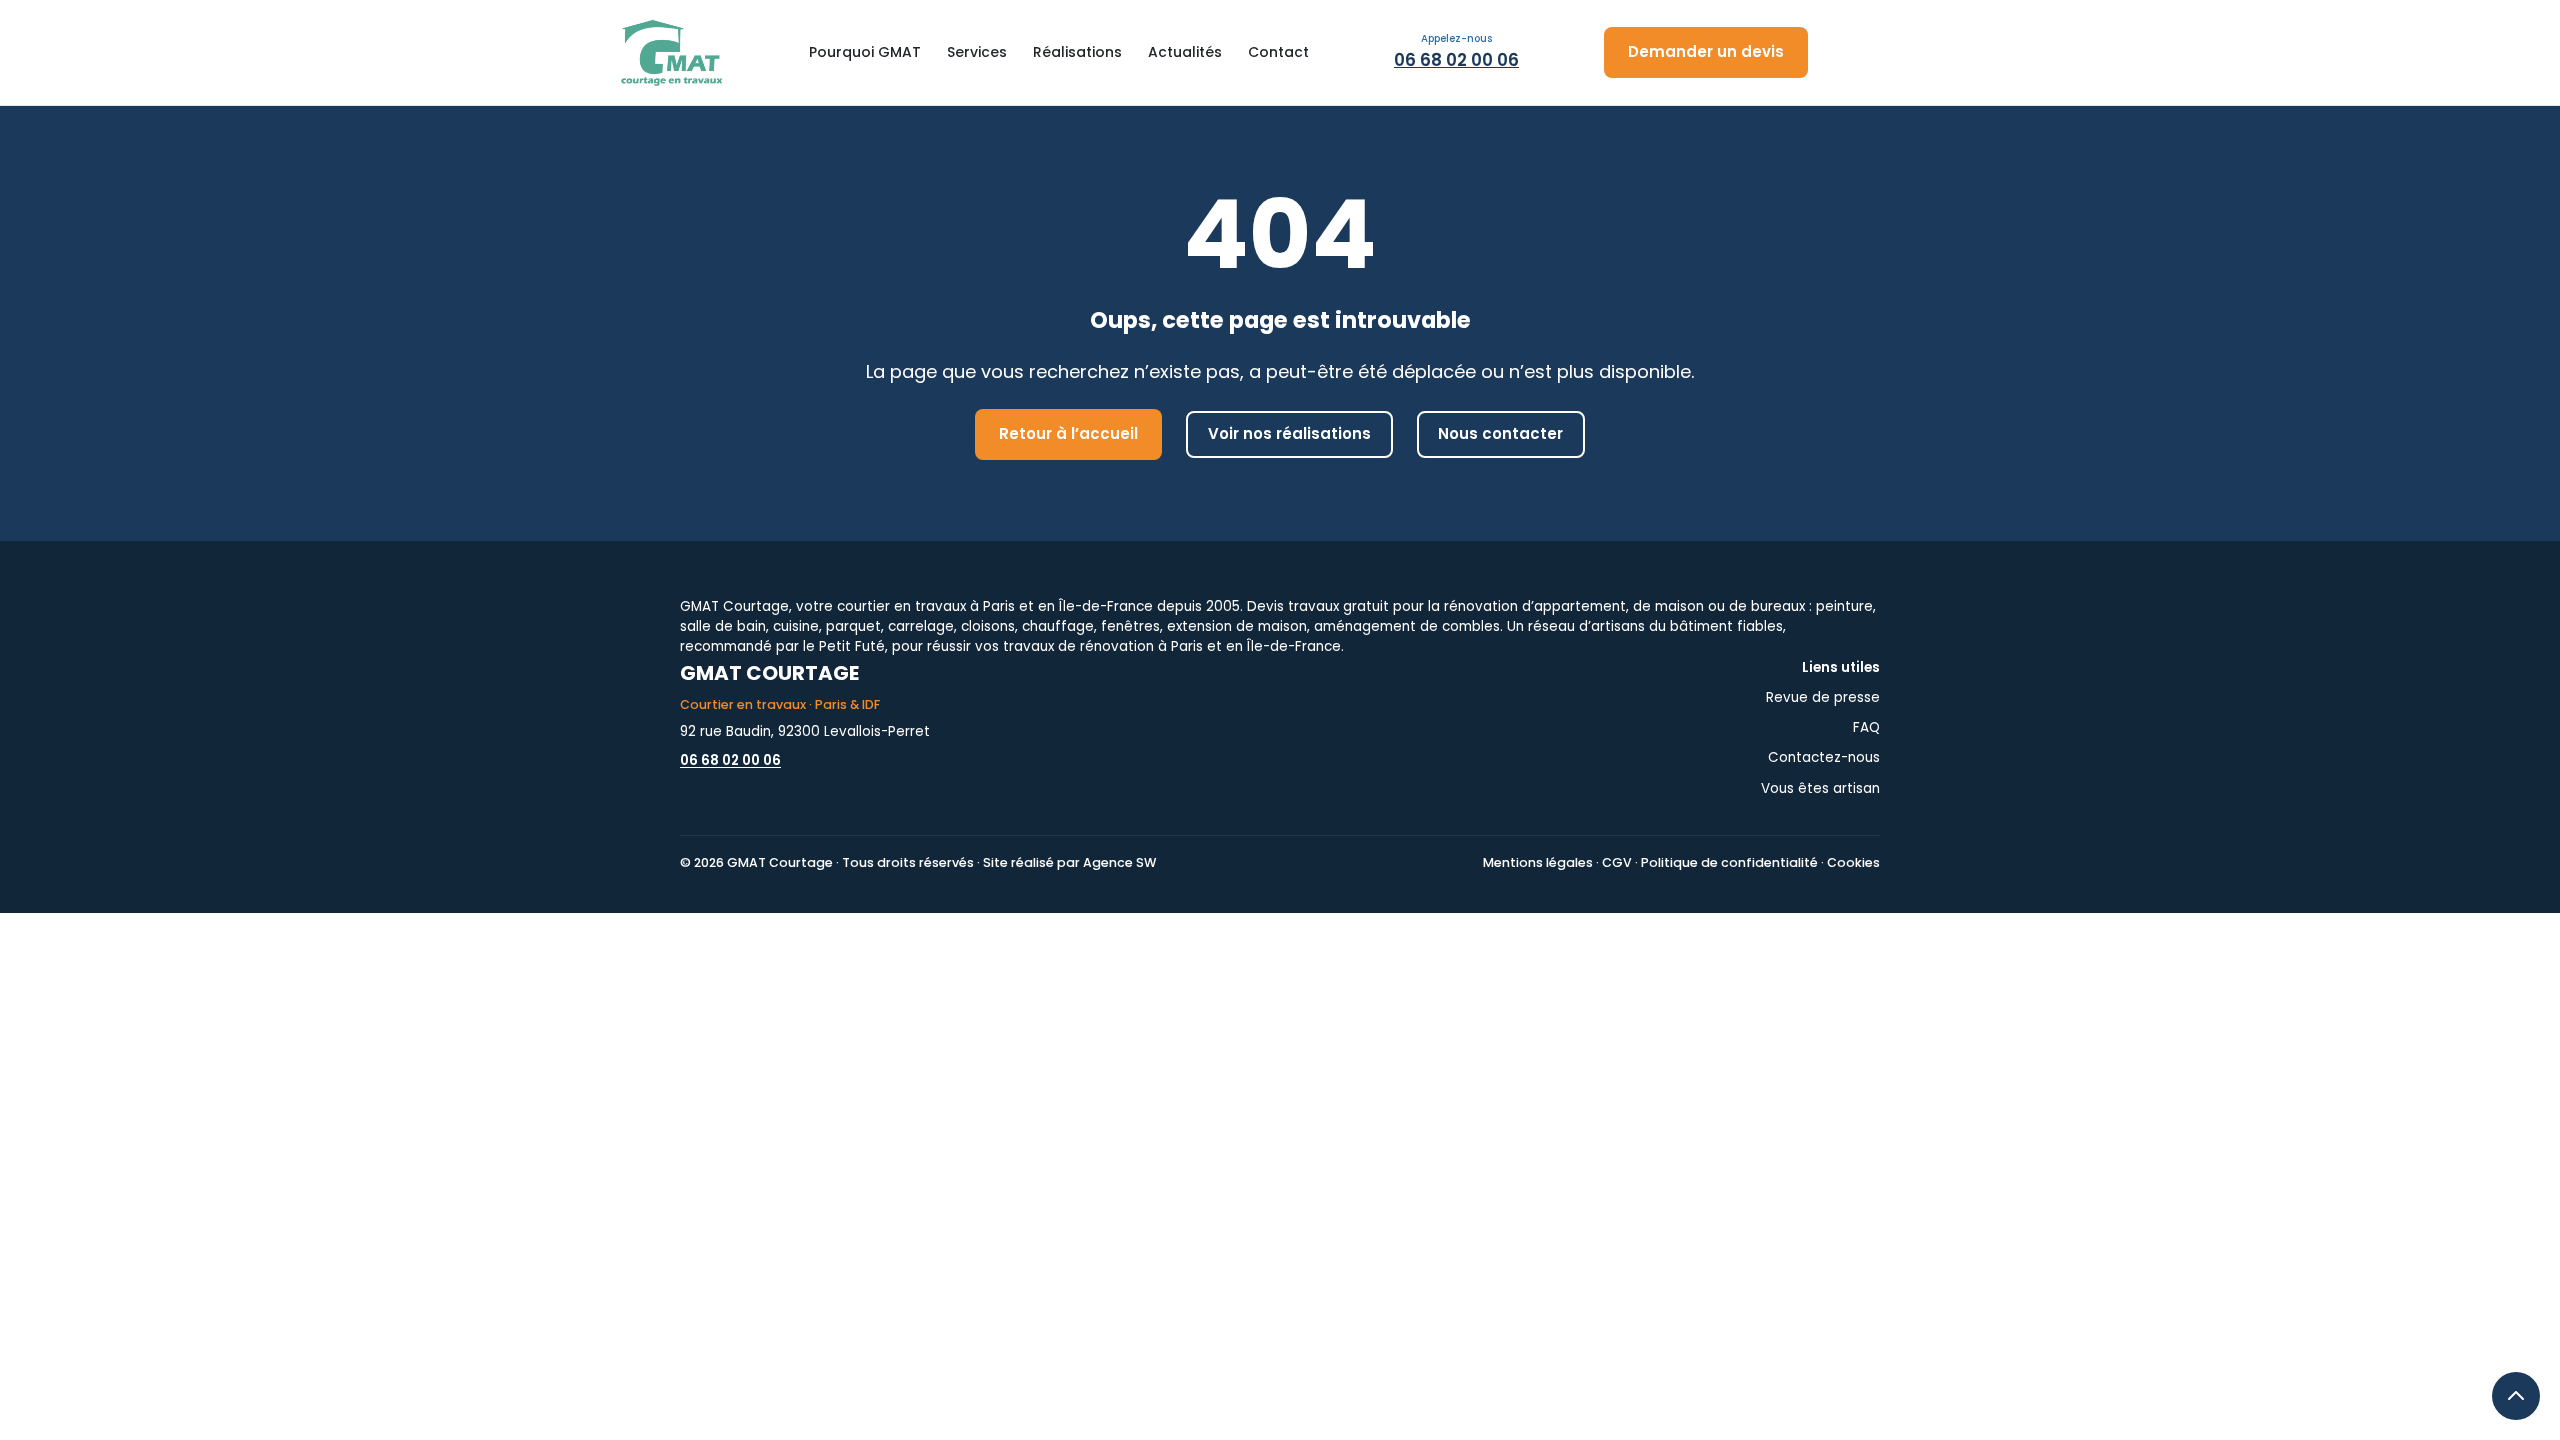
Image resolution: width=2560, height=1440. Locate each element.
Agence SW (1119, 862)
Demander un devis (1706, 51)
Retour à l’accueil (1068, 433)
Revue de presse (1823, 697)
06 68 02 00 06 (1456, 60)
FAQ (1866, 727)
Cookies (1853, 862)
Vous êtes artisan (1820, 788)
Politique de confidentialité (1729, 862)
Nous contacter (1500, 433)
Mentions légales (1538, 862)
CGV (1617, 862)
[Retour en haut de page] (2516, 1396)
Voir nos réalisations (1289, 433)
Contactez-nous (1824, 757)
